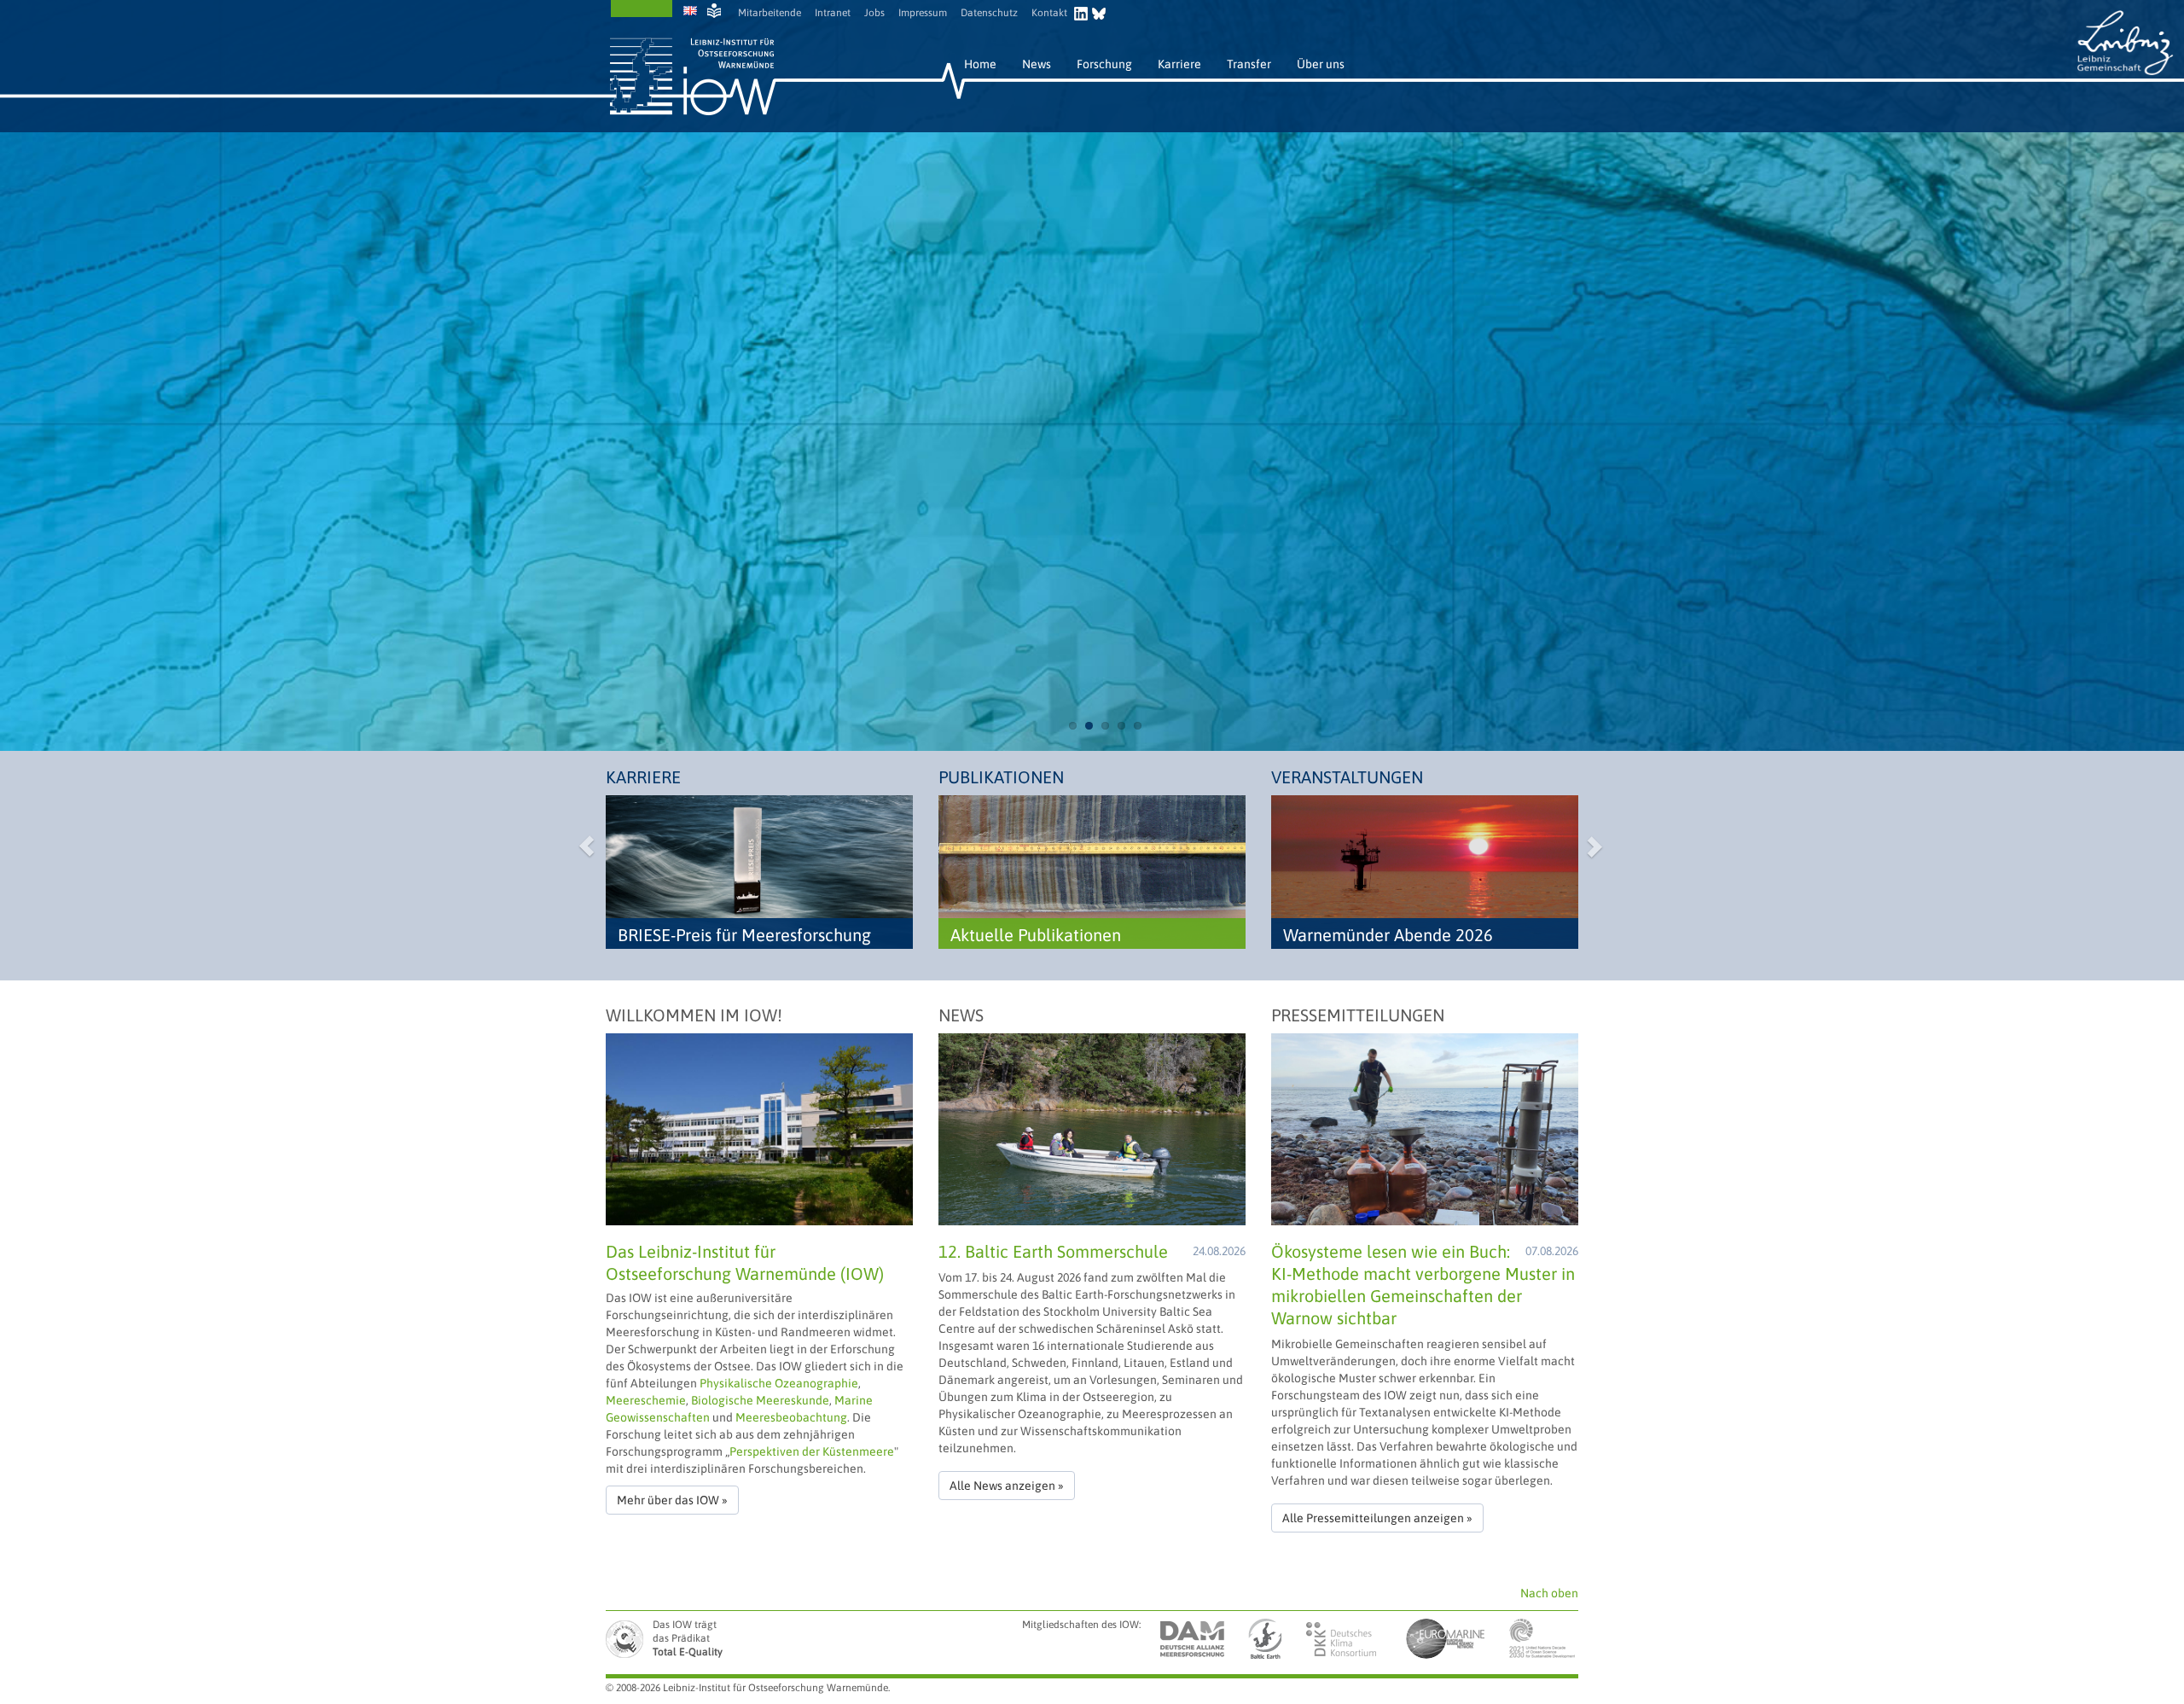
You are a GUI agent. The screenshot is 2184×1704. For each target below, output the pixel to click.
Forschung (1104, 64)
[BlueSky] (1099, 11)
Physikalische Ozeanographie (779, 1383)
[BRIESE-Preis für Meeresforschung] (759, 871)
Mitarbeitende (770, 13)
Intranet (833, 13)
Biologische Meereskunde (760, 1400)
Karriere (1179, 64)
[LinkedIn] (1083, 11)
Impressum (923, 13)
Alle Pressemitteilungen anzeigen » (1377, 1518)
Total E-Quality (627, 1639)
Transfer (1249, 64)
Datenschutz (989, 13)
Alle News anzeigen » (1007, 1486)
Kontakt (1049, 13)
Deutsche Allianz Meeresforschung (1193, 1639)
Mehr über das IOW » (672, 1500)
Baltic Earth (1263, 1639)
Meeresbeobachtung (791, 1417)
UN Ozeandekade (1542, 1639)
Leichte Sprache (716, 11)
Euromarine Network (1446, 1639)
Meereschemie (646, 1400)
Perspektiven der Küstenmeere (812, 1451)
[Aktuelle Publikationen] (1092, 871)
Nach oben (1549, 1593)
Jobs (874, 13)
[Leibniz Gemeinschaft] (2125, 42)
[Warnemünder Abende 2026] (1425, 871)
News (1037, 64)
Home (980, 64)
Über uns (1321, 64)
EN (692, 11)
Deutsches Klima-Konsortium (1342, 1639)
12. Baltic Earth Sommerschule (1053, 1251)
